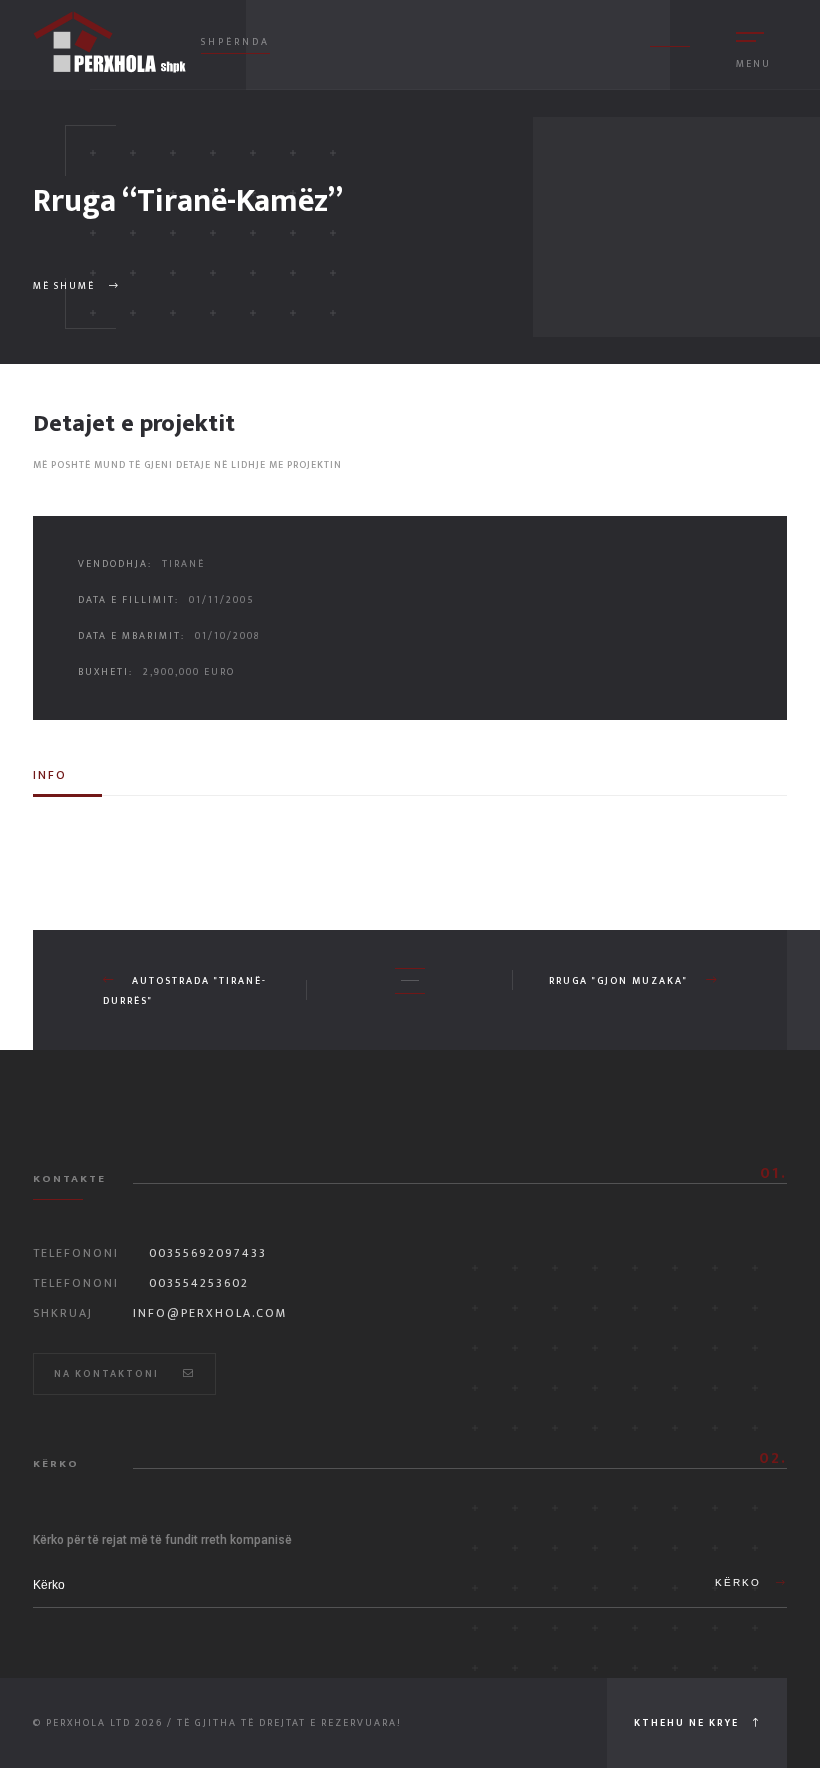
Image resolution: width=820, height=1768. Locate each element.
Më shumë (66, 286)
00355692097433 (208, 1253)
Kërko (740, 1582)
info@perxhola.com (210, 1313)
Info (50, 775)
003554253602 (199, 1283)
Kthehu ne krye (688, 1723)
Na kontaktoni (108, 1374)
